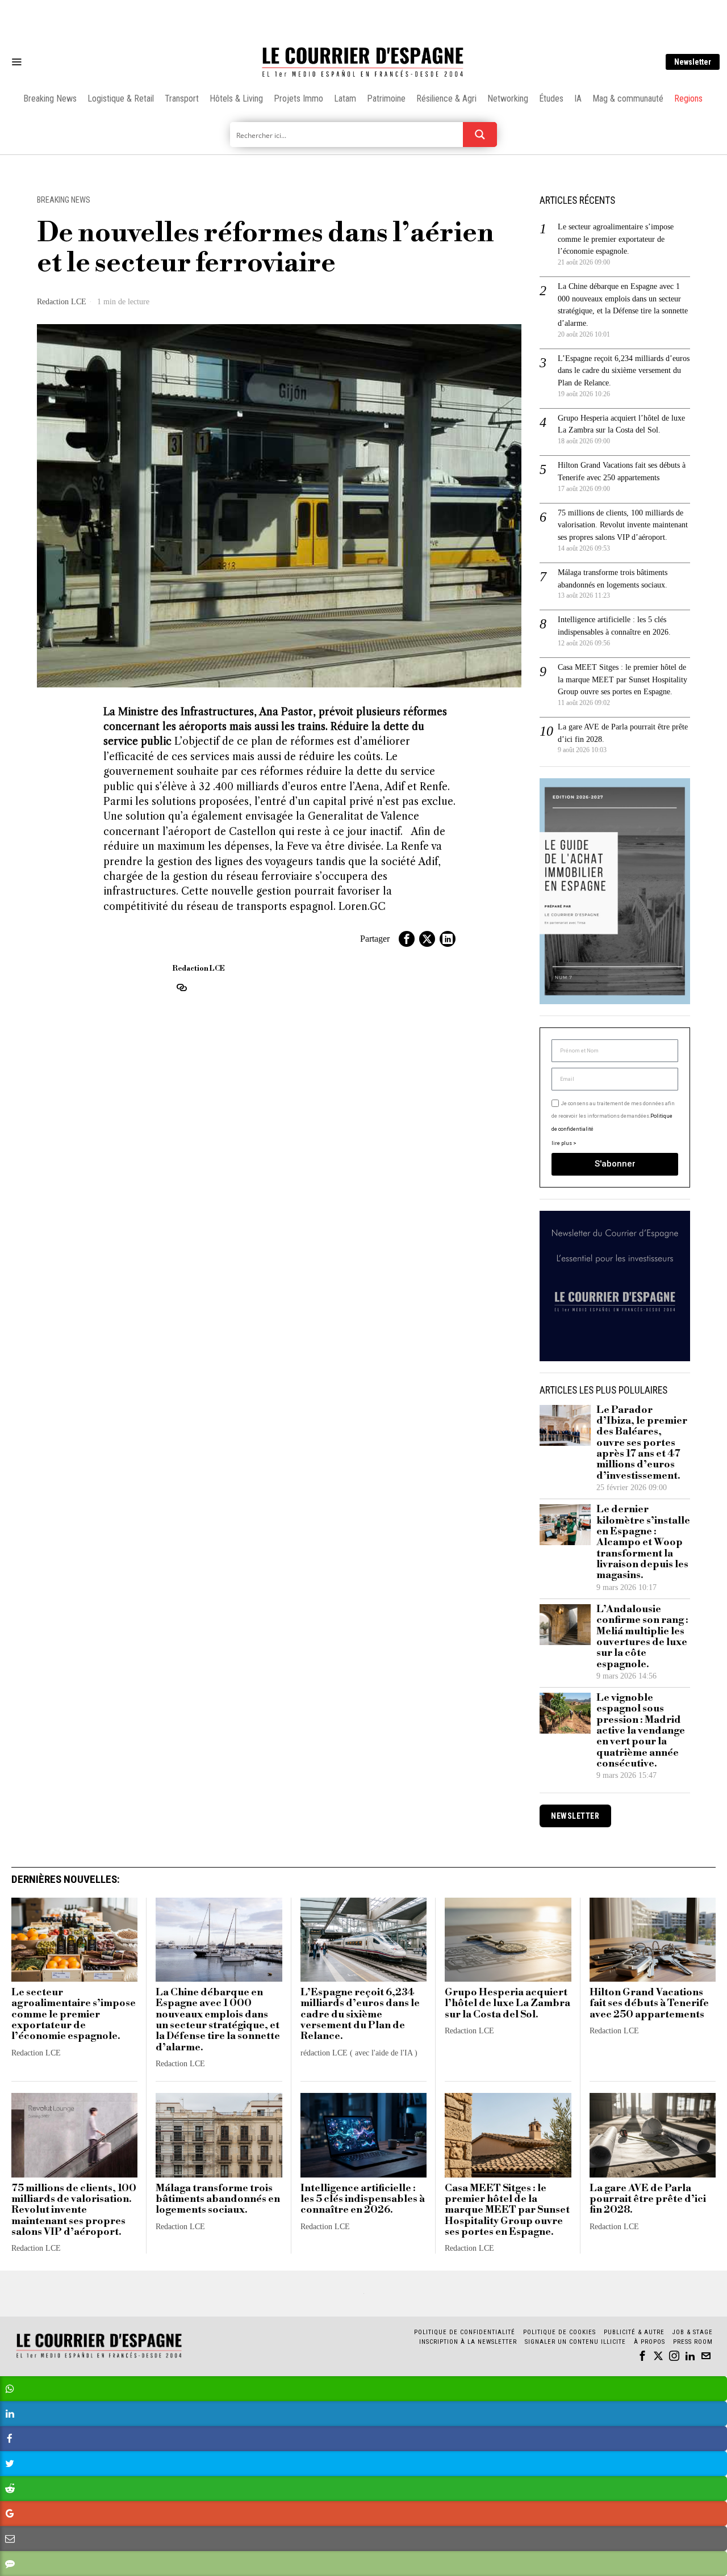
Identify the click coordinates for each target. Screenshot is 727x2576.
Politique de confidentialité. (429, 1427)
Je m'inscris (480, 1385)
